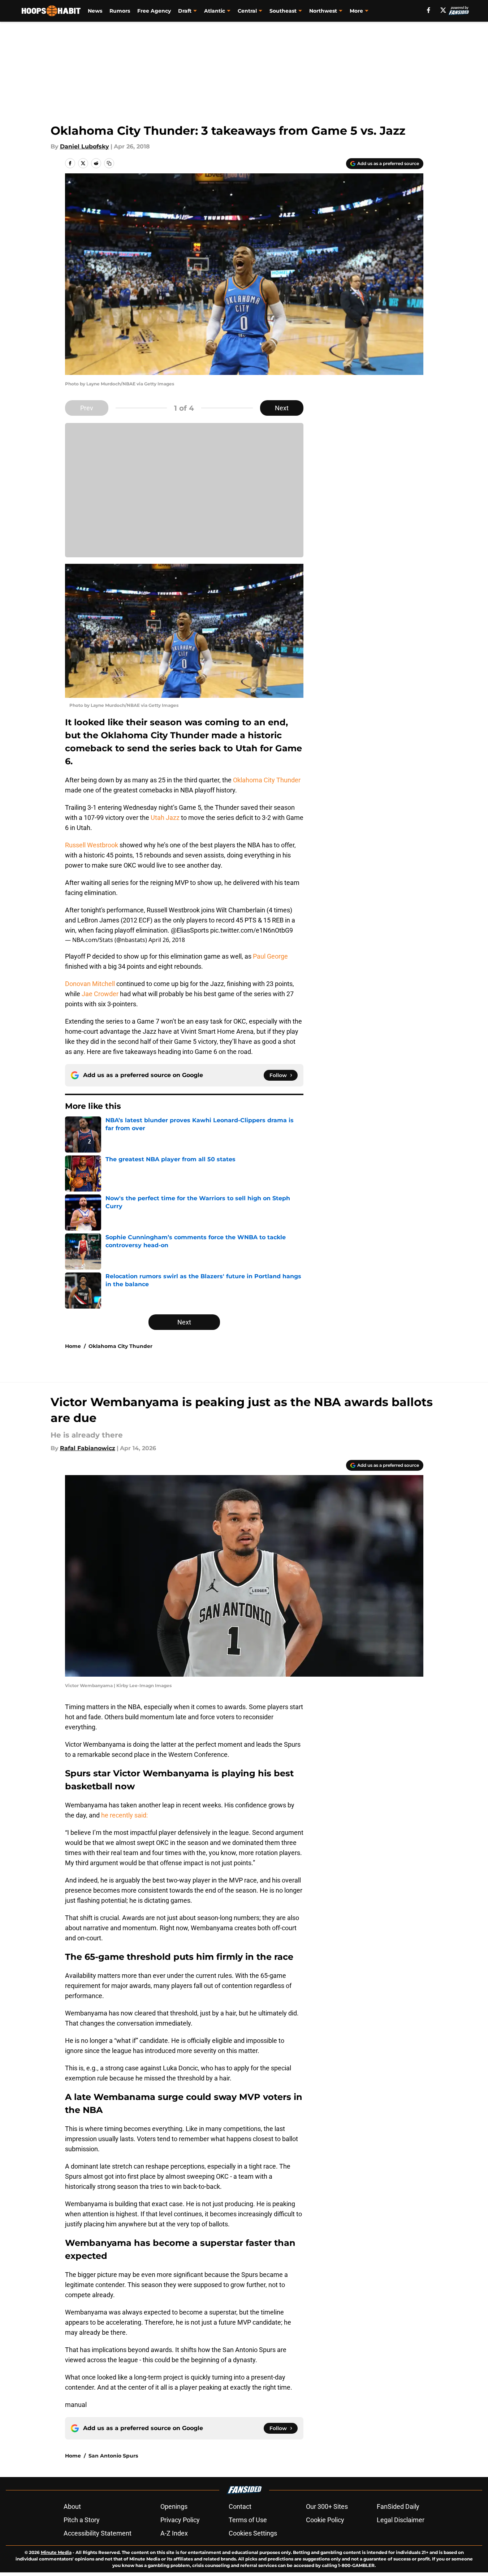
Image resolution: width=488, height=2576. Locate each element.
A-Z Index (174, 2533)
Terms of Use (248, 2520)
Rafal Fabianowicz (88, 1448)
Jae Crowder (100, 994)
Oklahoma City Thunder (267, 780)
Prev (87, 408)
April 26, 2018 (167, 940)
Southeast (283, 11)
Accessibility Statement (98, 2533)
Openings (174, 2506)
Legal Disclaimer (401, 2520)
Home (73, 1346)
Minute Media (56, 2552)
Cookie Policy (325, 2520)
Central (247, 11)
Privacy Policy (180, 2520)
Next (282, 408)
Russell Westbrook (92, 845)
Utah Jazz (165, 818)
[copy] (109, 163)
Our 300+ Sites (327, 2506)
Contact (240, 2506)
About (72, 2506)
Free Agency (154, 11)
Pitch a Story (82, 2520)
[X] (443, 10)
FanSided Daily (398, 2506)
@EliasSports (190, 930)
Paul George (270, 956)
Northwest (323, 11)
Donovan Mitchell (90, 984)
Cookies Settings (253, 2533)
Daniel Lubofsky (85, 146)
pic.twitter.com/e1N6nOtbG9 (252, 930)
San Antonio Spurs (113, 2456)
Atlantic (215, 11)
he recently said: (124, 1815)
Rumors (120, 11)
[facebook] (429, 10)
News (95, 11)
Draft (185, 11)
